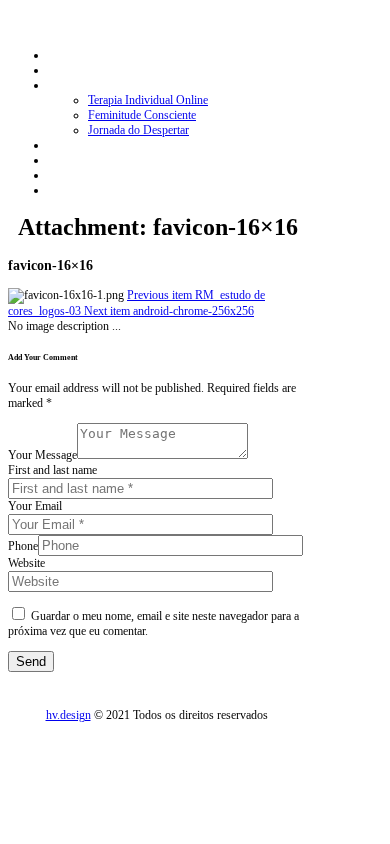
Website (26, 563)
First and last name (52, 470)
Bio (56, 70)
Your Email (35, 506)
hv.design (68, 715)
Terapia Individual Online (148, 100)
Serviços (68, 85)
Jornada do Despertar (138, 130)
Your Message (42, 455)
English (66, 190)
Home (62, 55)
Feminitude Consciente (142, 115)
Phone (23, 546)
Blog (59, 160)
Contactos (71, 175)
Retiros (65, 145)
